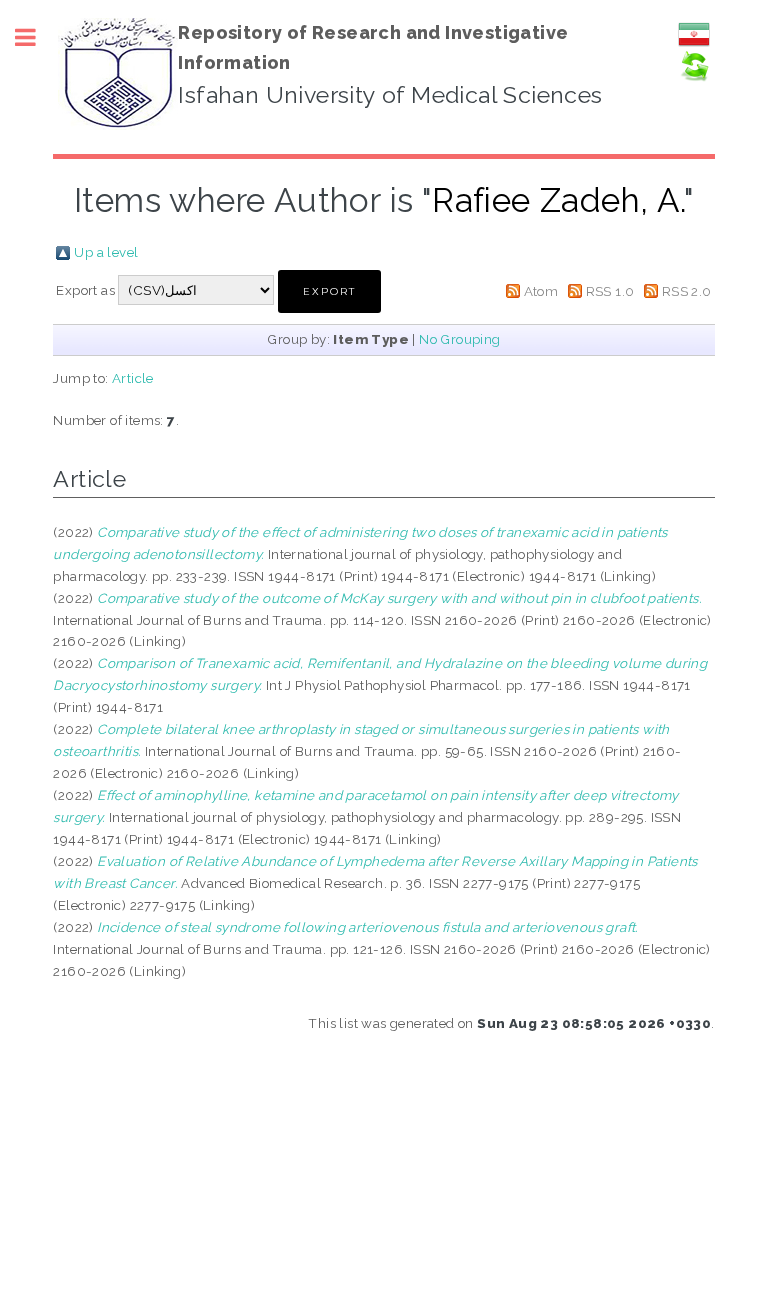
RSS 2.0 (687, 291)
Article (133, 378)
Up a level (106, 252)
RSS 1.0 (610, 291)
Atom (541, 291)
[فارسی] (694, 45)
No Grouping (459, 339)
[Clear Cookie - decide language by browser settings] (694, 77)
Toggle (36, 37)
